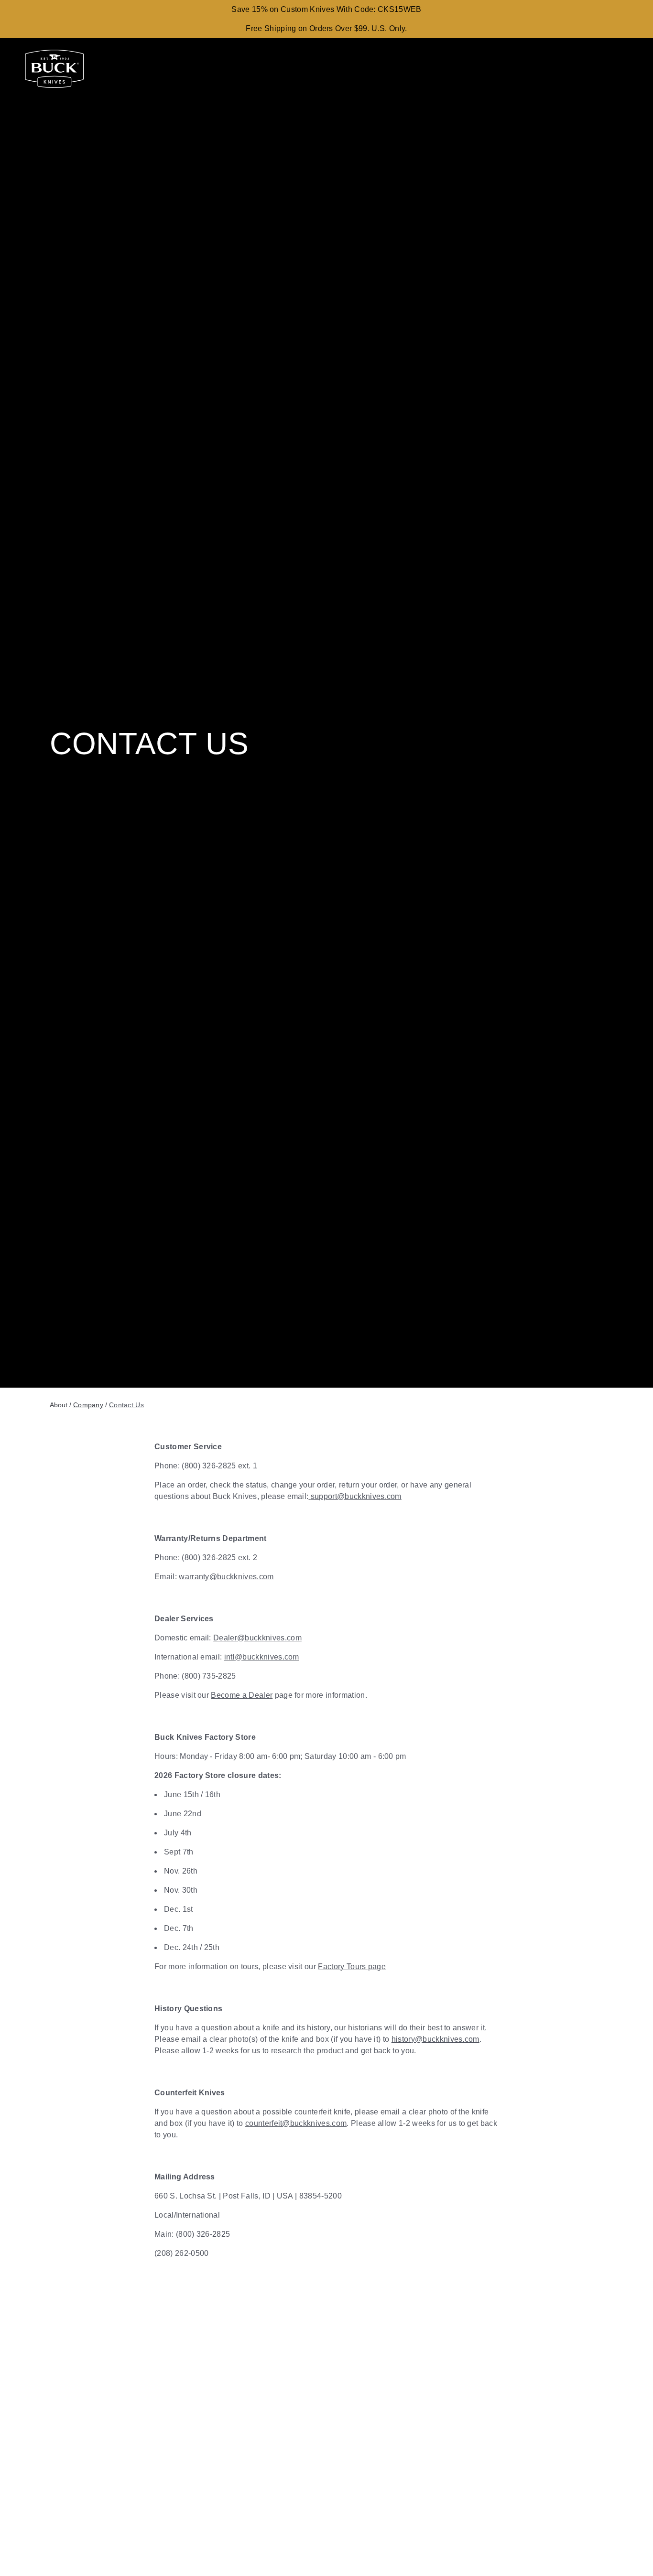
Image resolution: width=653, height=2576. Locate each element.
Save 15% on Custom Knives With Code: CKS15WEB (326, 9)
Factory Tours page (352, 1967)
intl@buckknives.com (262, 1657)
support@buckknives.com (356, 1496)
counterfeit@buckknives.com (296, 2123)
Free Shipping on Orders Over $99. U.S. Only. (326, 28)
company (88, 1405)
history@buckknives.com (435, 2039)
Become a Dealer (242, 1695)
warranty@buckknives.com (226, 1577)
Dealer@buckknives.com (257, 1638)
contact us (126, 1405)
